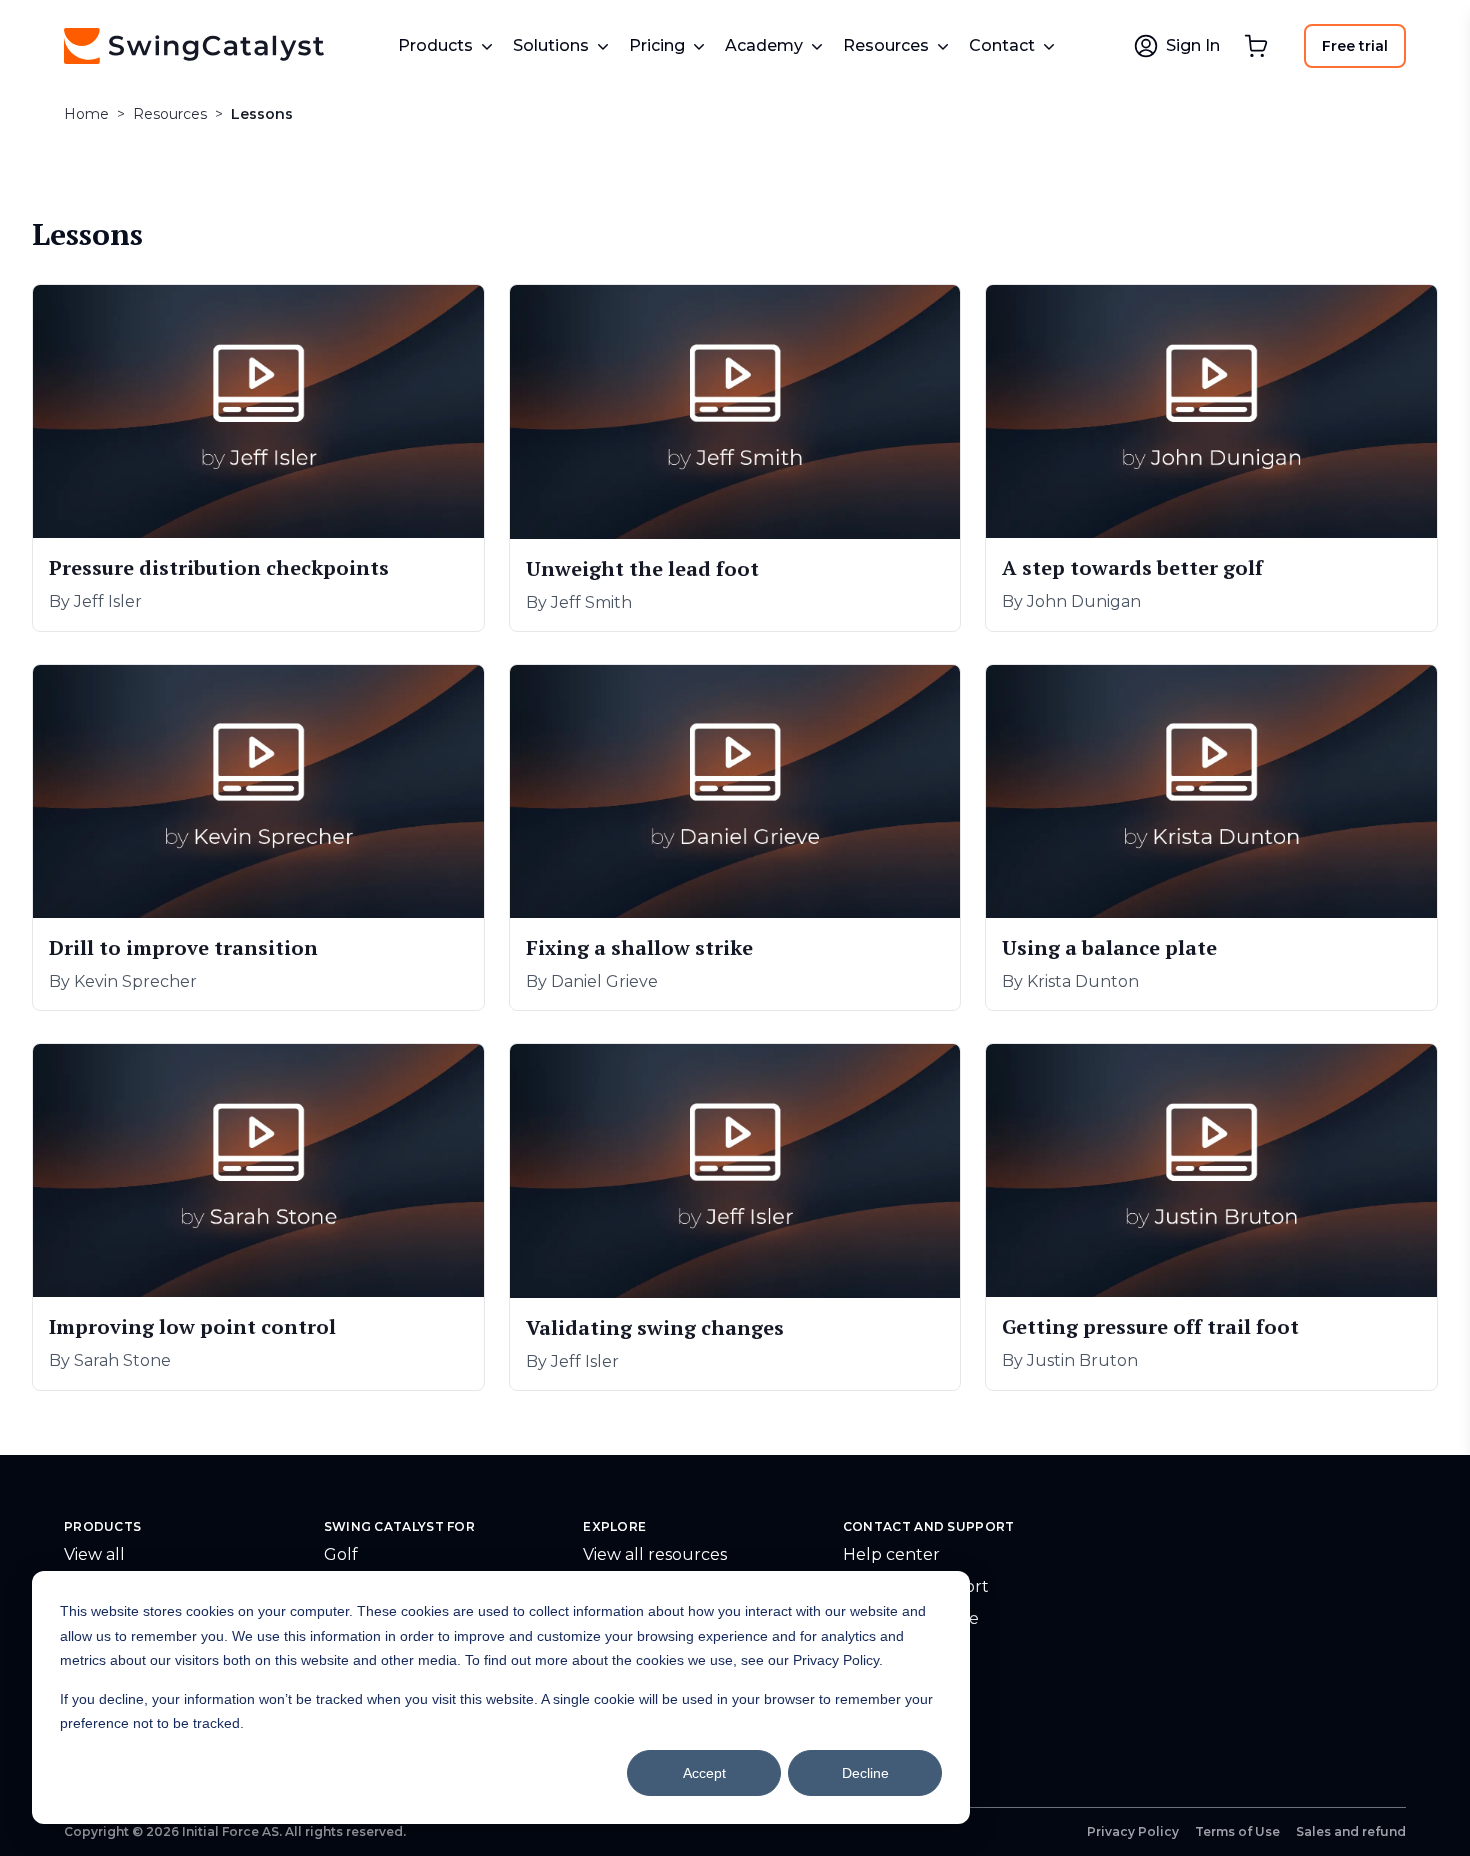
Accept (704, 1773)
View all (94, 1554)
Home (86, 114)
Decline (865, 1773)
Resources (170, 114)
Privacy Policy (1133, 1831)
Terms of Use (1237, 1831)
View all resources (655, 1554)
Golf (341, 1554)
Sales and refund (1351, 1831)
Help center (891, 1554)
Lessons (262, 114)
